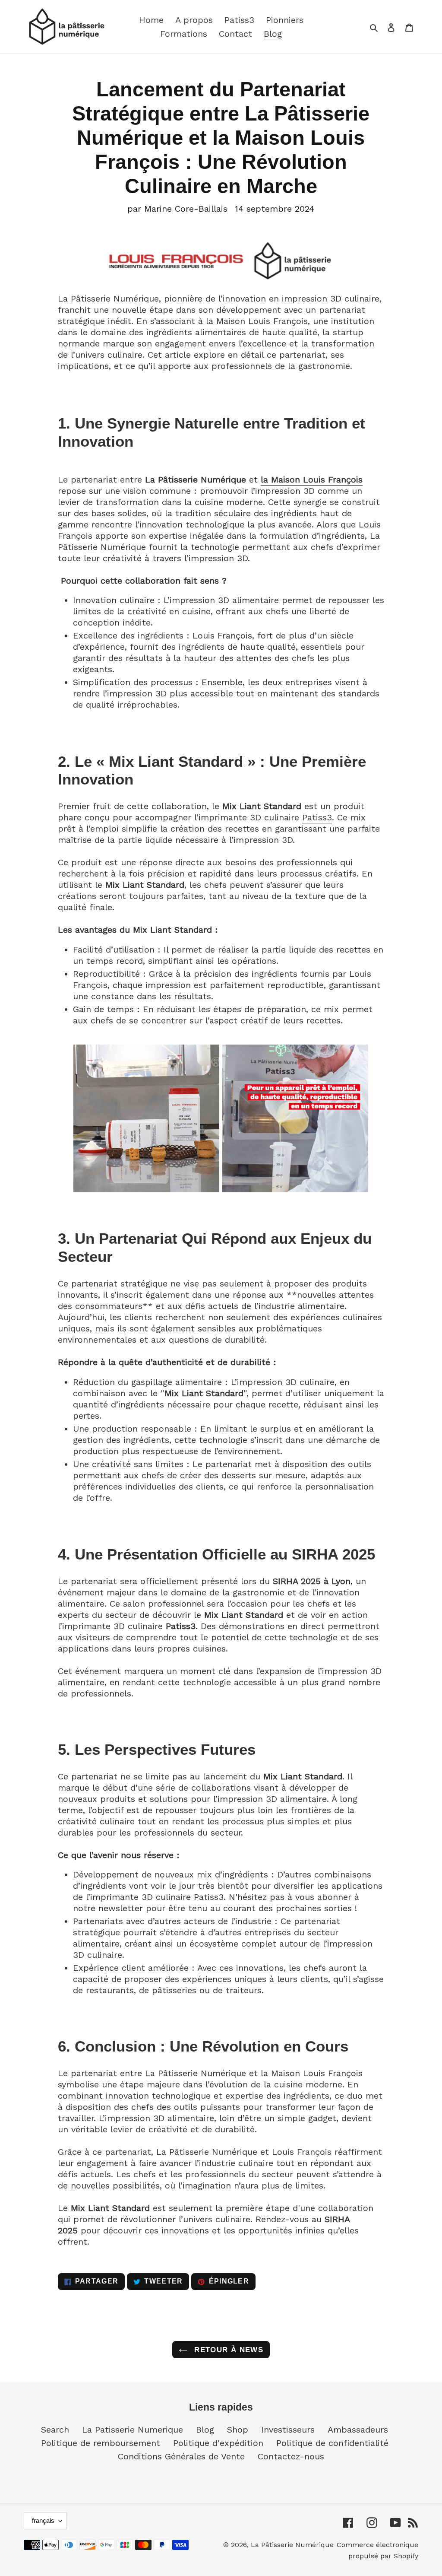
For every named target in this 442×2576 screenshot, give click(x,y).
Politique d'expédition (218, 2443)
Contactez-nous (291, 2456)
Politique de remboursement (101, 2443)
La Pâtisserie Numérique (292, 2545)
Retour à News (227, 2350)
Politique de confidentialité (332, 2443)
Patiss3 (317, 817)
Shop (238, 2430)
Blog (205, 2430)
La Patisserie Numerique (133, 2430)
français (43, 2520)
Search (55, 2430)
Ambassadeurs (358, 2430)
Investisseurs (288, 2430)
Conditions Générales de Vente (181, 2456)
